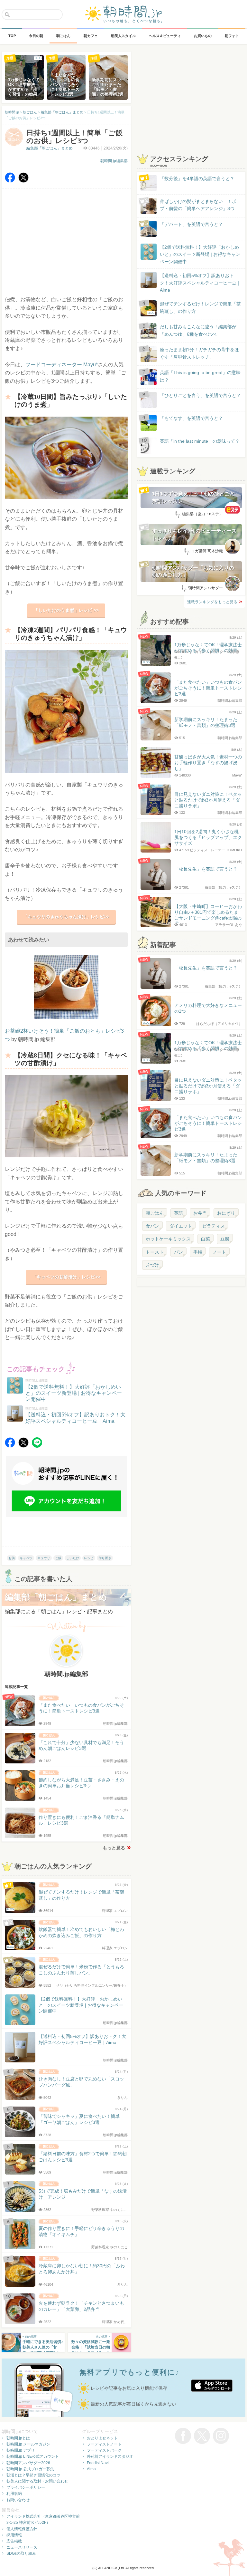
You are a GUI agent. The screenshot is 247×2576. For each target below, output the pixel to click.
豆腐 (225, 1239)
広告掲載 (14, 2541)
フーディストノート (104, 2444)
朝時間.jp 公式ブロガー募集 (30, 2469)
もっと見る (114, 1848)
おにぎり (226, 1213)
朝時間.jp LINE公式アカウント (33, 2456)
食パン (152, 1226)
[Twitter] (23, 181)
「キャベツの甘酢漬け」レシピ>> (66, 1277)
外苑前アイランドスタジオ (110, 2456)
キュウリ (44, 1558)
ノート (219, 1252)
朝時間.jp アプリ (21, 2450)
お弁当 (200, 1213)
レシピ (89, 1558)
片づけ (152, 1265)
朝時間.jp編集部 (114, 161)
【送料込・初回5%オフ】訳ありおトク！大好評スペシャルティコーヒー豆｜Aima (200, 283)
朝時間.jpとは (18, 2438)
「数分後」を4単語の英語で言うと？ (197, 178)
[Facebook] (10, 181)
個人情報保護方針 (22, 2529)
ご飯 (58, 1558)
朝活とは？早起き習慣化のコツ (33, 2475)
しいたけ (73, 1558)
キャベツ (26, 1558)
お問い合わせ (18, 2500)
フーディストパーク (104, 2450)
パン (178, 1252)
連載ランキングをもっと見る (212, 602)
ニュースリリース (22, 2547)
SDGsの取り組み (21, 2553)
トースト (155, 1252)
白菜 (206, 1239)
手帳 (198, 1252)
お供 (12, 1558)
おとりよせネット (102, 2438)
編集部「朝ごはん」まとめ (50, 148)
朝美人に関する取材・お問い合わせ (37, 2481)
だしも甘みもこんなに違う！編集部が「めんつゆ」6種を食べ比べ (198, 330)
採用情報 (14, 2535)
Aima (91, 2469)
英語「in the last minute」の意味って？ (200, 441)
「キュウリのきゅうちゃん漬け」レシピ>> (66, 917)
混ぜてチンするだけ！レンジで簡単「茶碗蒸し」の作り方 (194, 308)
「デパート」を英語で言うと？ (191, 224)
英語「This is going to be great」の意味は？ (200, 376)
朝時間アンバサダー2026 (28, 2463)
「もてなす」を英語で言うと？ (191, 418)
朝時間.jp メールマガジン (28, 2444)
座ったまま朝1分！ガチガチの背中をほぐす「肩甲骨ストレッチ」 (199, 353)
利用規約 (14, 2494)
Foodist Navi (98, 2463)
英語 (178, 1213)
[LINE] (37, 1446)
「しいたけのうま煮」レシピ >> (66, 610)
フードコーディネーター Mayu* (62, 365)
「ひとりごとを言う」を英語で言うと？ (200, 395)
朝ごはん (155, 1213)
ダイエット (181, 1226)
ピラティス (214, 1226)
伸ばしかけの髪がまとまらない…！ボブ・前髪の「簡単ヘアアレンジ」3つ (198, 205)
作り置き (105, 1558)
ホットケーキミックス (168, 1239)
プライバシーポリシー (26, 2487)
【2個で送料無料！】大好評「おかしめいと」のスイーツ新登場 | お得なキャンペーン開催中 (200, 254)
